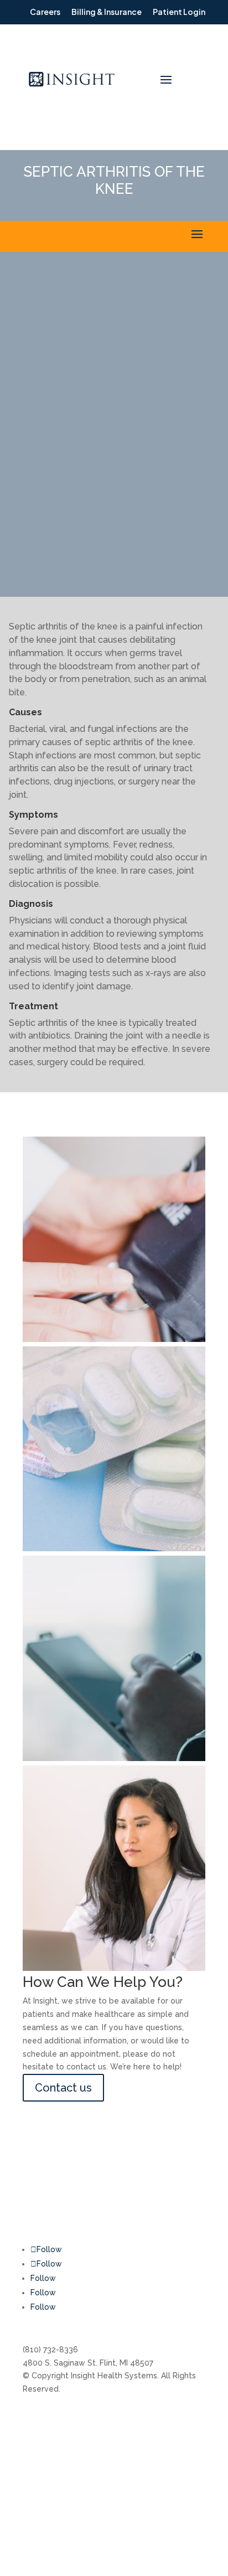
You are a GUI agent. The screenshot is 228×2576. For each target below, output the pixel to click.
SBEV (175, 2453)
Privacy (179, 2495)
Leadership (107, 2440)
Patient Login (48, 2508)
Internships (106, 2419)
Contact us (63, 2088)
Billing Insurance (53, 2419)
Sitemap (181, 2474)
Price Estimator (114, 2461)
